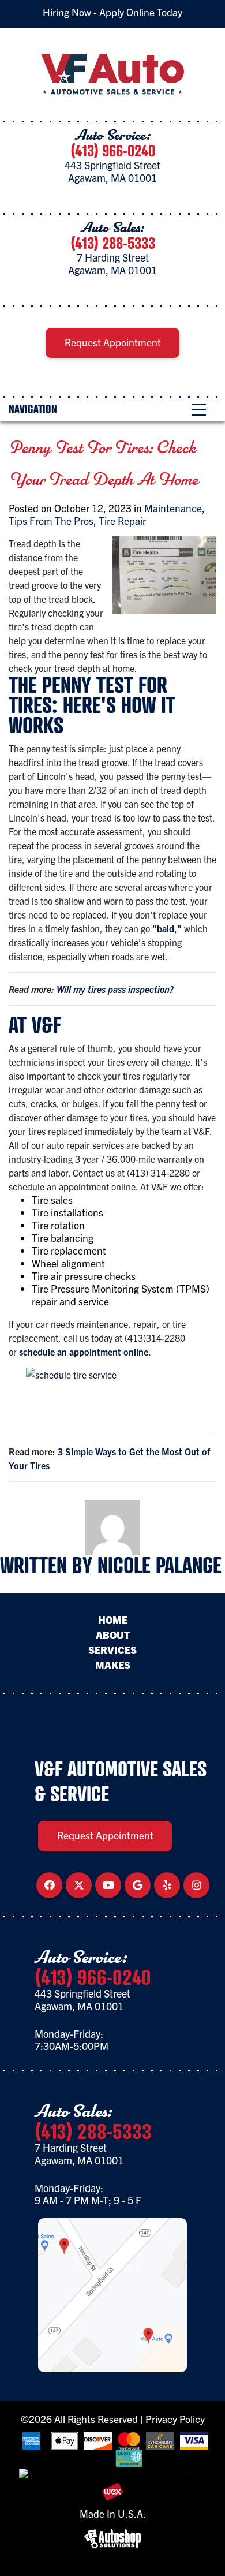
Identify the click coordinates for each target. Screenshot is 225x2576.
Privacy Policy (175, 2419)
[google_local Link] (138, 1885)
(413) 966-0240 (113, 150)
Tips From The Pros (51, 520)
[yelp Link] (167, 1885)
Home (113, 1619)
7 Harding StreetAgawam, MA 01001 (112, 264)
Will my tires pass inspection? (115, 989)
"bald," (167, 928)
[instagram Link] (197, 1885)
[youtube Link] (108, 1885)
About (113, 1634)
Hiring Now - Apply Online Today (112, 12)
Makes (113, 1664)
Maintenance (173, 508)
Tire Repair (122, 520)
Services (112, 1649)
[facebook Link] (50, 1885)
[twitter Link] (79, 1885)
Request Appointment (113, 342)
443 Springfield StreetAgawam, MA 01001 (112, 171)
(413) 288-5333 (113, 243)
